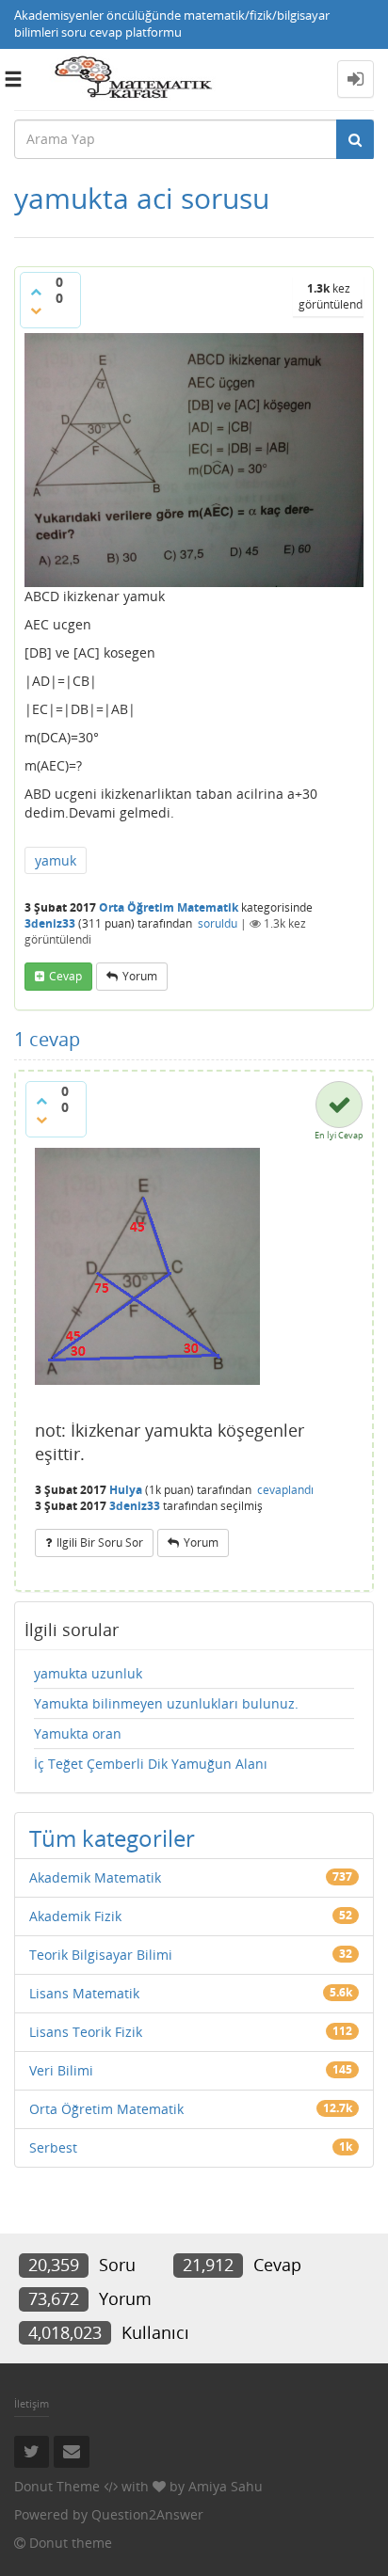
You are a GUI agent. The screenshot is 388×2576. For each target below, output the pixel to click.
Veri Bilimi (61, 2070)
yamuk (56, 860)
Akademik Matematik (95, 1877)
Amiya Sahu (226, 2486)
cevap (65, 976)
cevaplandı (285, 1490)
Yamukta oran (78, 1733)
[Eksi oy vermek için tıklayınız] (36, 310)
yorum (140, 976)
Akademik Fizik (75, 1916)
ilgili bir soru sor (100, 1542)
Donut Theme (57, 2486)
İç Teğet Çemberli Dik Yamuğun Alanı (151, 1764)
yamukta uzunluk (88, 1673)
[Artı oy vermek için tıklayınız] (36, 292)
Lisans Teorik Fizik (86, 2032)
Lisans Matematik (84, 1993)
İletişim (32, 2403)
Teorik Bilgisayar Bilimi (101, 1955)
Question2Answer (147, 2514)
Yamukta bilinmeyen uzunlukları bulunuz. (166, 1703)
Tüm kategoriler (112, 1838)
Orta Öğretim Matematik (169, 907)
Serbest (53, 2147)
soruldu (218, 923)
